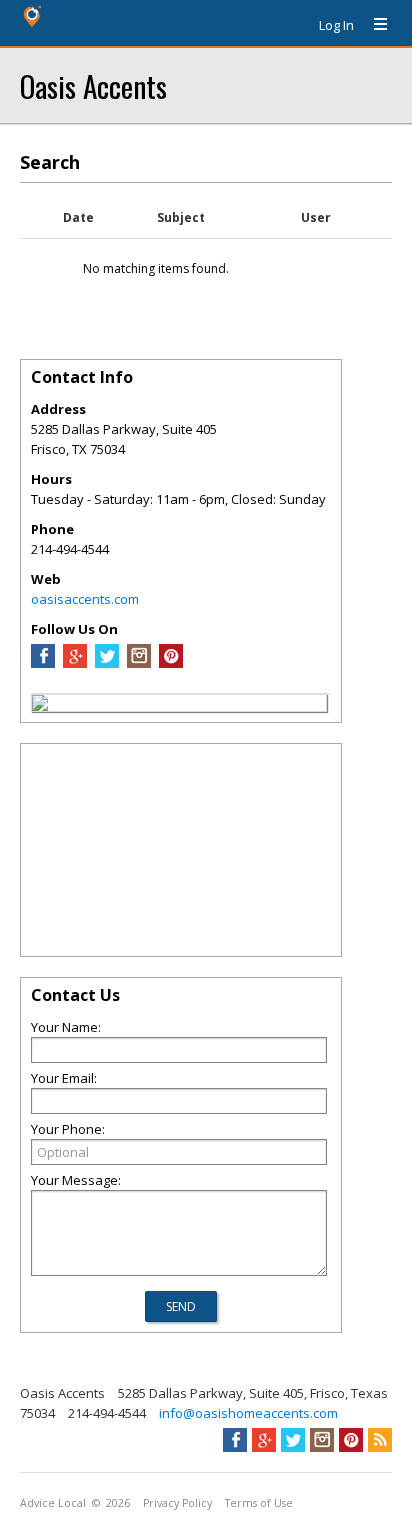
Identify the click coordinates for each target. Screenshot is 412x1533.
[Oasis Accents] (40, 706)
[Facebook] (43, 663)
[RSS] (380, 1440)
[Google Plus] (75, 663)
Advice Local (53, 1503)
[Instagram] (139, 663)
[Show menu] (373, 25)
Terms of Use (259, 1503)
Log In (336, 25)
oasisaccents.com (85, 599)
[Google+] (264, 1440)
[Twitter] (107, 663)
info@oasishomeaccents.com (248, 1413)
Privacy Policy (177, 1503)
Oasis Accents (93, 85)
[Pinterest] (171, 663)
